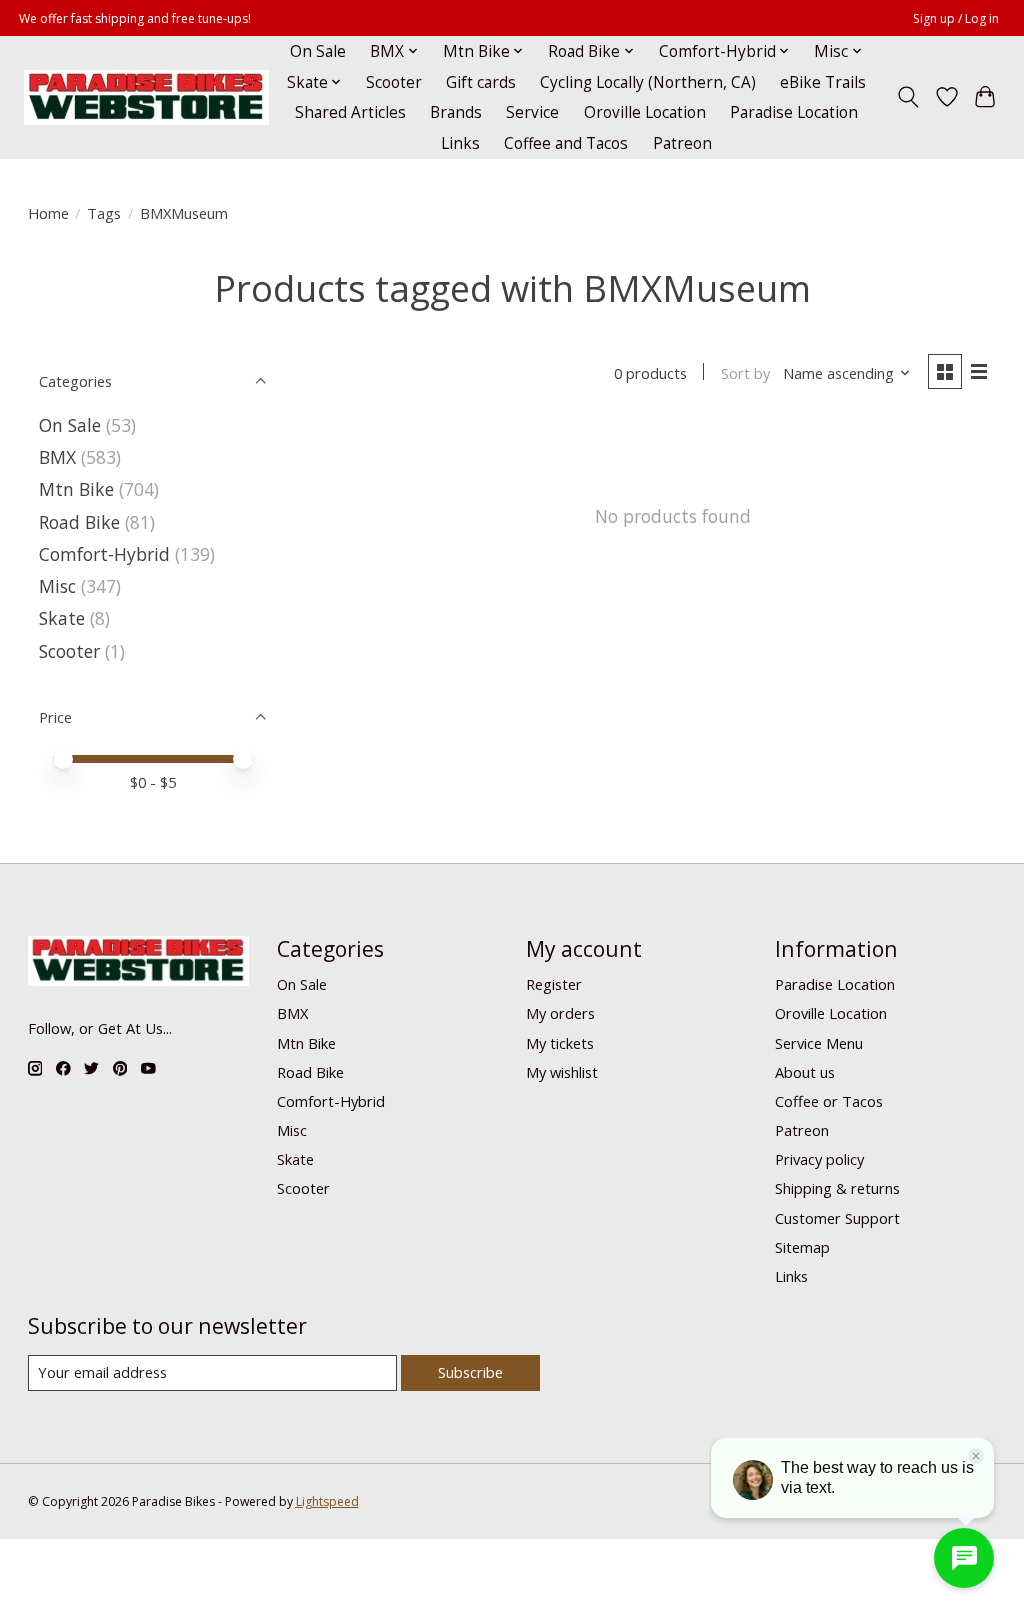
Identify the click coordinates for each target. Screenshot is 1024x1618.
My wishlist (562, 1072)
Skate (62, 618)
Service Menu (819, 1043)
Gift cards (481, 82)
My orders (560, 1013)
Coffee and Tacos (566, 143)
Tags (104, 213)
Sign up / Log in (956, 18)
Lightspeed (327, 1501)
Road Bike (79, 522)
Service (532, 112)
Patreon (682, 143)
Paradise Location (794, 112)
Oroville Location (645, 112)
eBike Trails (823, 82)
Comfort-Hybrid (104, 554)
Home (48, 213)
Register (554, 984)
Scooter (394, 82)
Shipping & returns (837, 1188)
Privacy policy (819, 1159)
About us (805, 1072)
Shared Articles (350, 112)
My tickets (560, 1043)
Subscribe (470, 1372)
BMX (57, 457)
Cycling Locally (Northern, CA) (648, 82)
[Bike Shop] (146, 97)
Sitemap (802, 1247)
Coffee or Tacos (829, 1101)
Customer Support (837, 1218)
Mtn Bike (76, 489)
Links (460, 143)
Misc (57, 586)
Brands (456, 112)
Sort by (745, 373)
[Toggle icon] (907, 97)
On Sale (318, 51)
